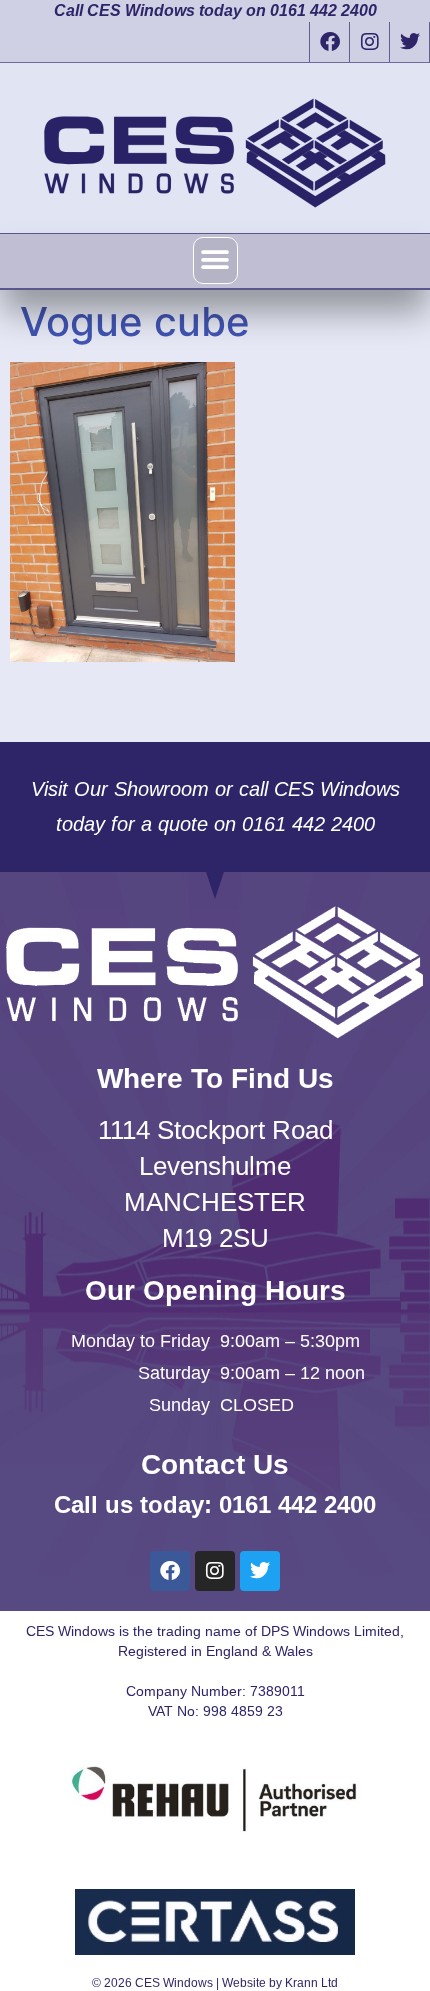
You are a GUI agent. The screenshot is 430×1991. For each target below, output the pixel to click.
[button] (215, 260)
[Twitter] (409, 42)
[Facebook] (329, 42)
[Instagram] (369, 42)
